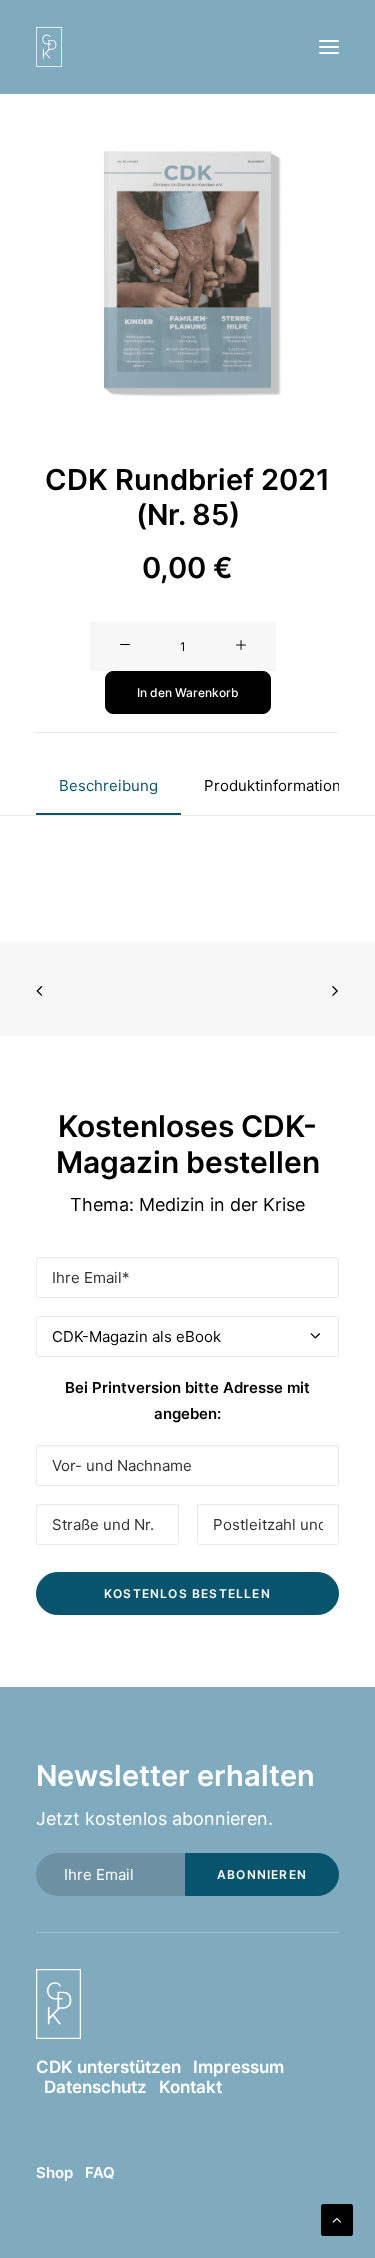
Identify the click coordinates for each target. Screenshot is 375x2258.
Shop (54, 2172)
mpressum (241, 2067)
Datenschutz (95, 2087)
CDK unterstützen (108, 2067)
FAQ (100, 2172)
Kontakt (190, 2087)
